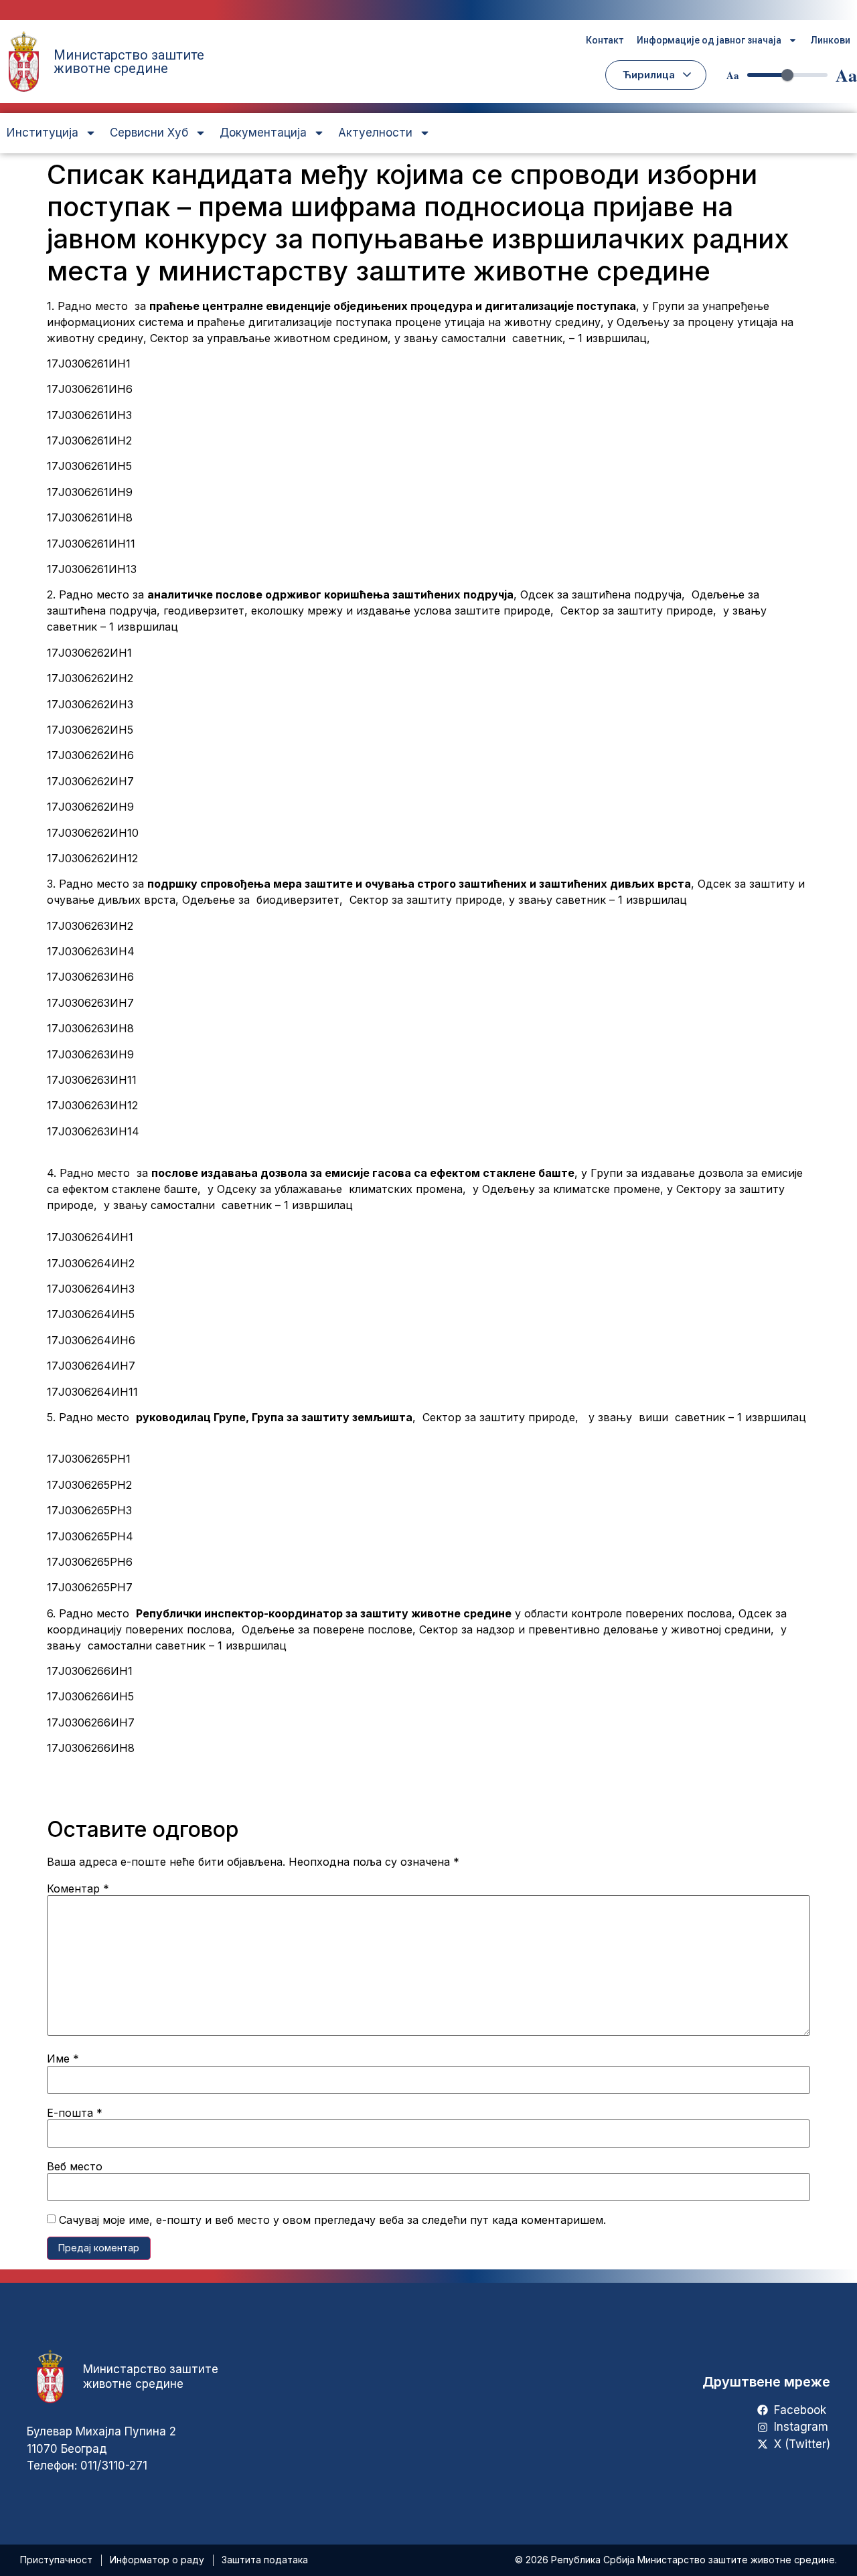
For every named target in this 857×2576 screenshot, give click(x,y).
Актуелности (375, 133)
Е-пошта (75, 2113)
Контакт (605, 40)
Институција (43, 133)
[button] (656, 75)
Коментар (78, 1888)
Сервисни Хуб (149, 133)
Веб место (75, 2166)
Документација (263, 133)
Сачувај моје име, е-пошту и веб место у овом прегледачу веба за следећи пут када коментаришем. (332, 2220)
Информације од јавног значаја (709, 40)
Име (63, 2059)
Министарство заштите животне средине (129, 62)
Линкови (831, 40)
